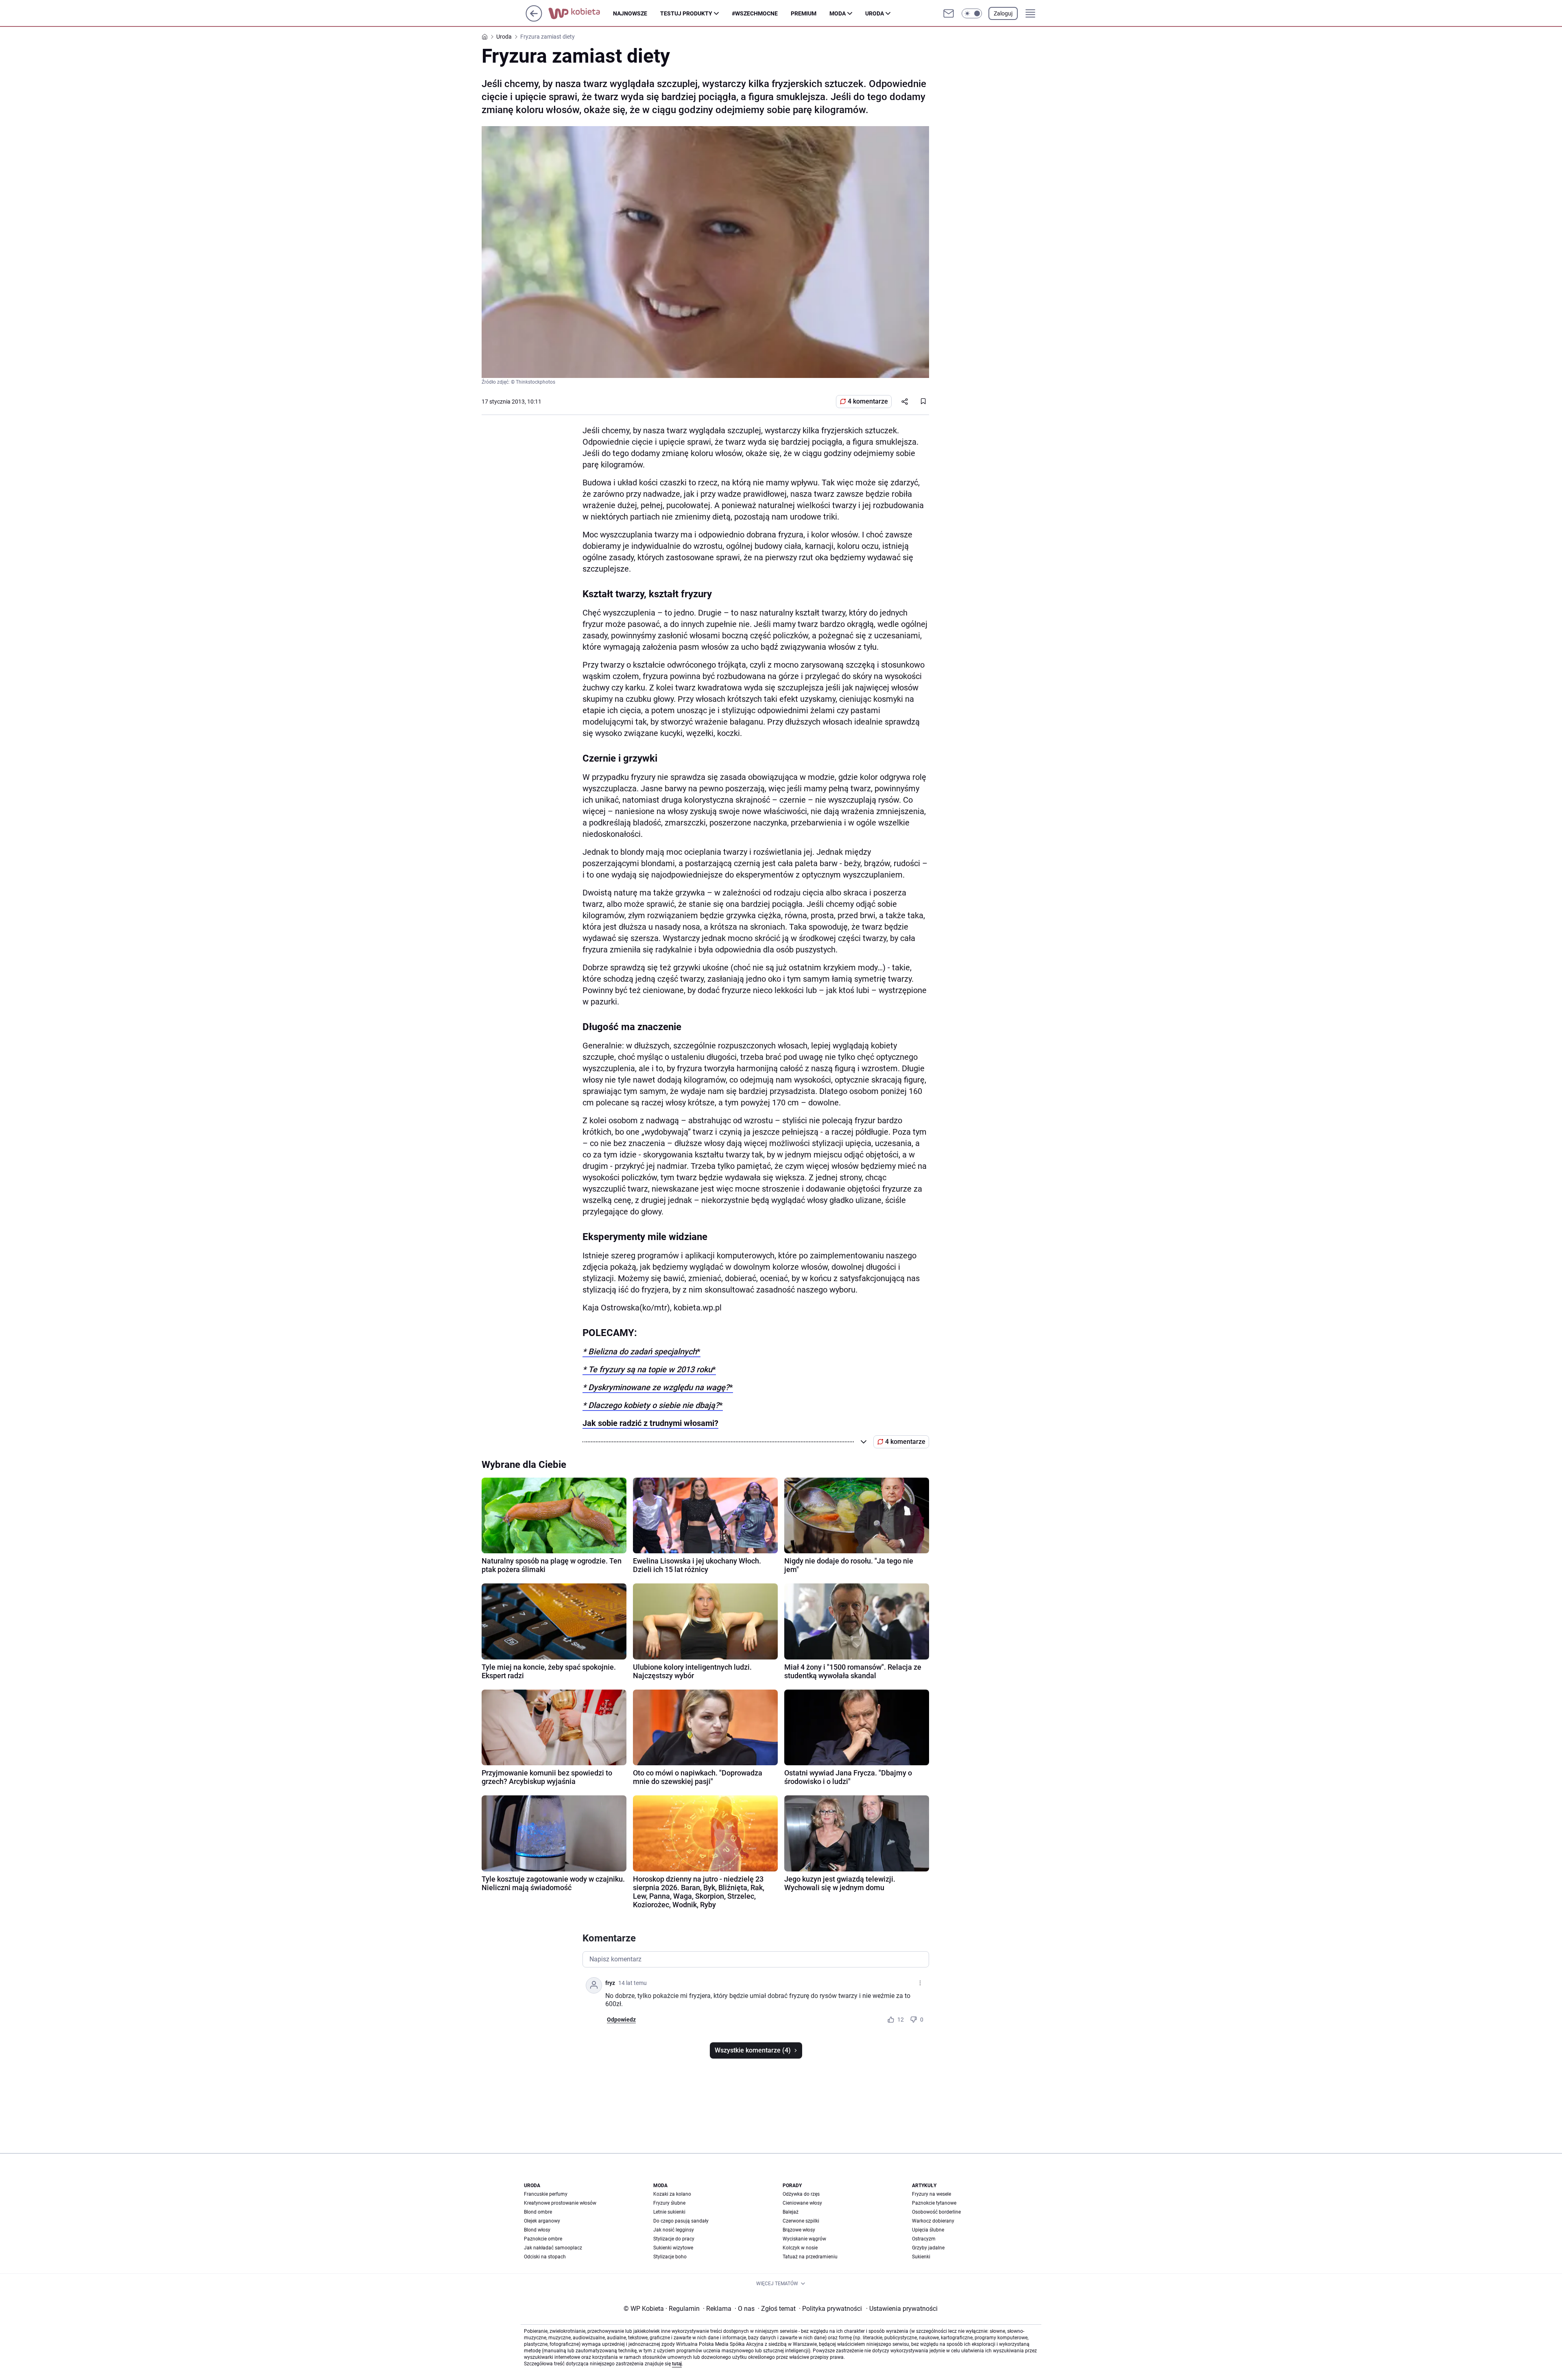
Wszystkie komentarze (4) (753, 2050)
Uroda (875, 13)
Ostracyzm (924, 2239)
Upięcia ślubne (928, 2230)
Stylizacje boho (670, 2257)
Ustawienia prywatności (902, 2309)
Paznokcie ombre (543, 2239)
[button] (972, 13)
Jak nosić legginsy (674, 2230)
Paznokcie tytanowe (934, 2203)
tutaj (677, 2364)
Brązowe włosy (799, 2230)
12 (901, 2020)
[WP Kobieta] (581, 13)
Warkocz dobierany (933, 2221)
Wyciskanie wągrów (804, 2239)
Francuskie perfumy (546, 2194)
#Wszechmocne (755, 13)
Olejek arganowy (542, 2221)
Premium (804, 13)
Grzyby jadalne (928, 2248)
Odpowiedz (621, 2020)
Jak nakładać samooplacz (553, 2248)
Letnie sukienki (669, 2212)
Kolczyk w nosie (800, 2248)
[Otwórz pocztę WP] (949, 13)
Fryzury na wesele (932, 2194)
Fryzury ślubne (669, 2203)
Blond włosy (537, 2230)
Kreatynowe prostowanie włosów (560, 2203)
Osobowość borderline (936, 2212)
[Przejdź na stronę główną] (534, 19)
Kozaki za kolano (672, 2194)
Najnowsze (630, 13)
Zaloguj (1003, 13)
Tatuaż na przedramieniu (810, 2257)
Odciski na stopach (545, 2257)
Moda (838, 13)
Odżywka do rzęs (801, 2194)
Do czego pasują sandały (681, 2221)
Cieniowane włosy (802, 2203)
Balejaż (791, 2212)
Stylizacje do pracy (674, 2239)
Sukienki (921, 2257)
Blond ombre (538, 2212)
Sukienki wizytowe (673, 2248)
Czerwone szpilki (801, 2221)
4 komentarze (868, 401)
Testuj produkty (686, 13)
